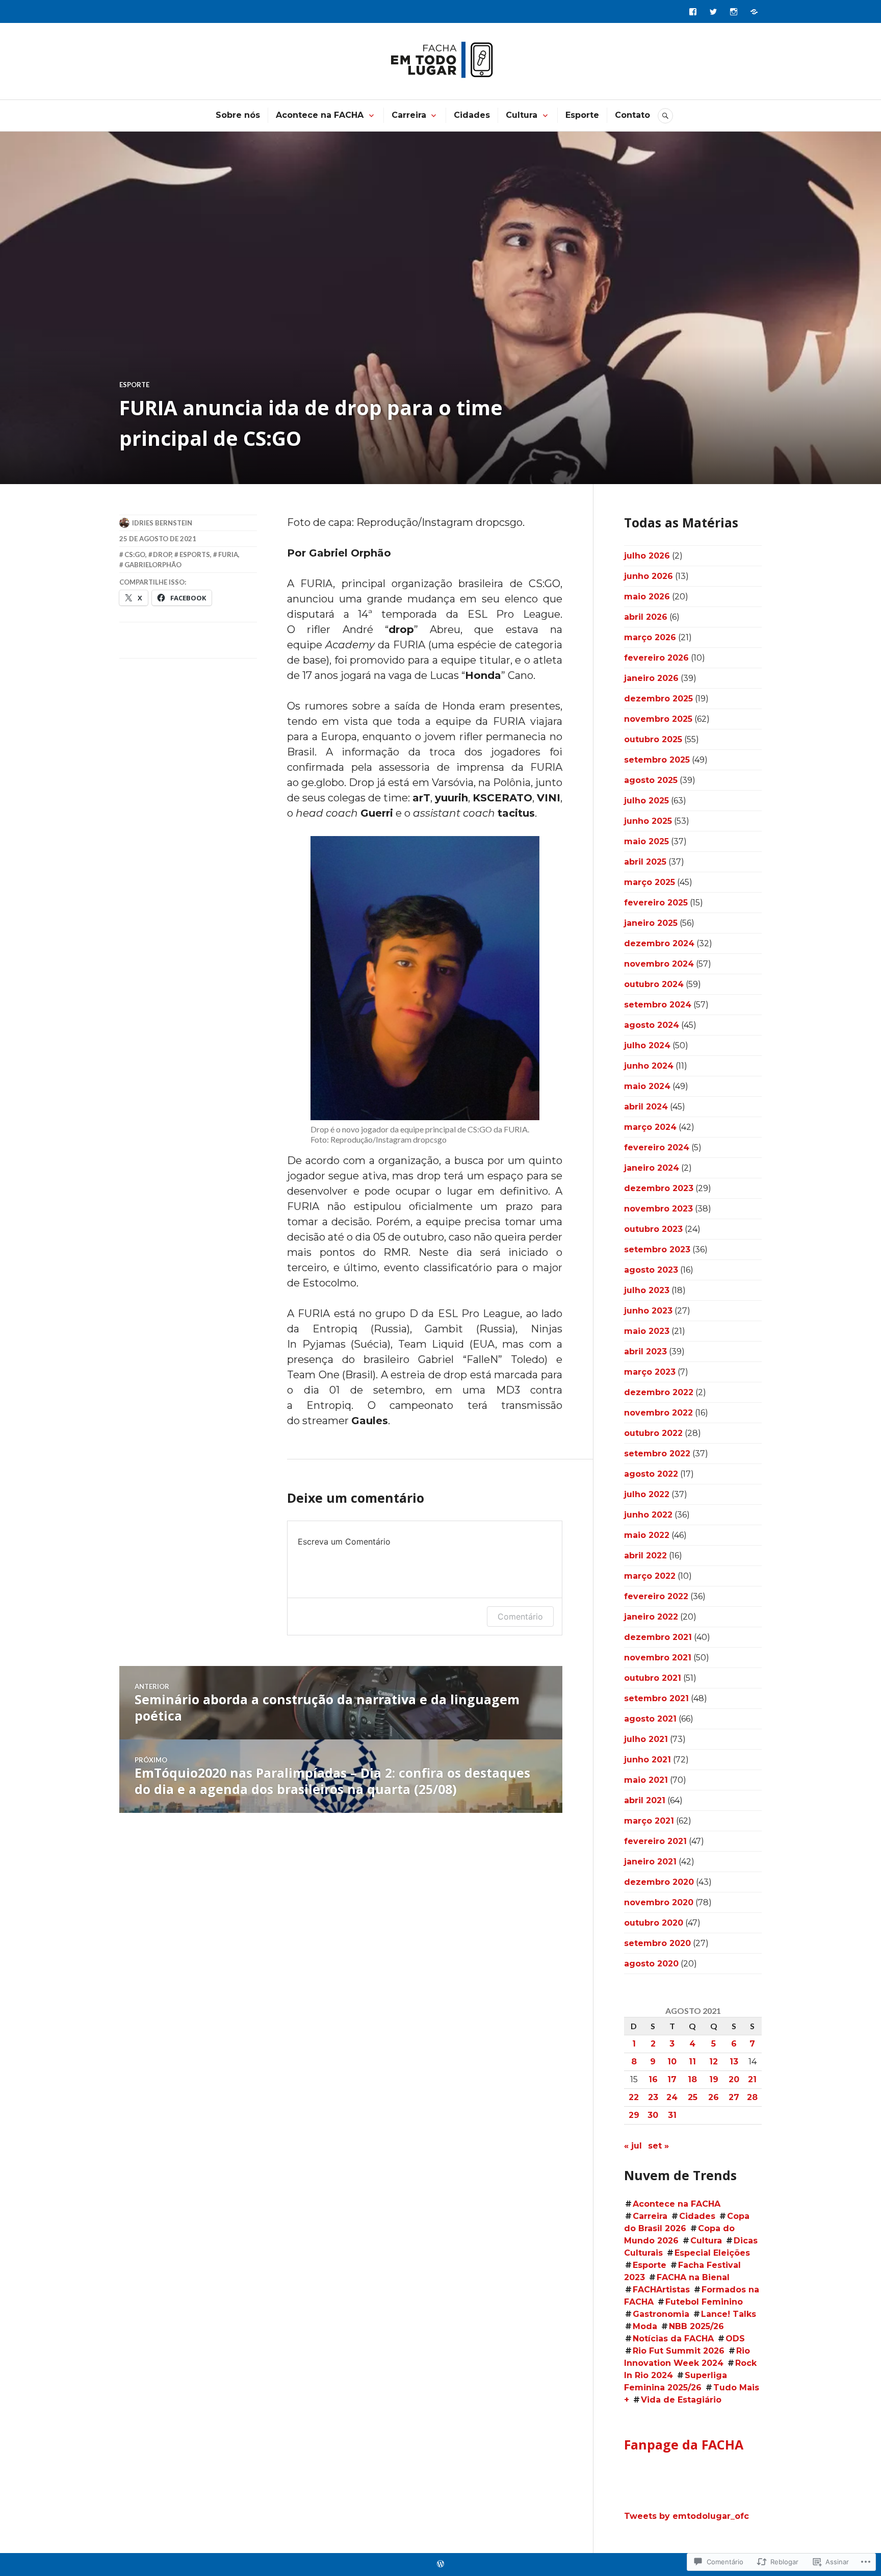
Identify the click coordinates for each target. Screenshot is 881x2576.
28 (752, 2097)
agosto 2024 (652, 1025)
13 (734, 2062)
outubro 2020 (654, 1923)
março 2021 (649, 1821)
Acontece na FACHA (320, 115)
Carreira (409, 115)
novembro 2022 (658, 1413)
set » (658, 2146)
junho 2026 (649, 576)
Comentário (520, 1617)
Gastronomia (661, 2314)
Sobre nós (238, 115)
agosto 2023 (651, 1270)
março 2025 (650, 882)
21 (752, 2079)
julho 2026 (647, 556)
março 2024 (650, 1127)
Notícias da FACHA (673, 2339)
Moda (645, 2326)
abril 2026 (646, 617)
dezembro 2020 (659, 1882)
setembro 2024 (658, 1005)
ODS (735, 2339)
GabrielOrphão (153, 565)
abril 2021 (645, 1800)
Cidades (472, 115)
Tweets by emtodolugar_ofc (686, 2516)
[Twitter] (713, 12)
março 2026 (650, 637)
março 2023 (650, 1372)
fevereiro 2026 (656, 658)
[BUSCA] (665, 116)
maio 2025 (646, 841)
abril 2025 (645, 862)
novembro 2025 (658, 719)
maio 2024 (647, 1086)
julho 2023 (647, 1290)
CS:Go (135, 554)
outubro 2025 (653, 739)
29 (634, 2115)
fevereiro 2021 (655, 1841)
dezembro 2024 (659, 943)
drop (162, 554)
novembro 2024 (659, 964)
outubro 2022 (653, 1433)
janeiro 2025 (651, 923)
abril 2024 (646, 1107)
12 (714, 2062)
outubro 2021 (653, 1678)
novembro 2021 (658, 1658)
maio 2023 (647, 1331)
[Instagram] (734, 12)
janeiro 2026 (651, 678)
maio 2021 (646, 1780)
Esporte (582, 115)
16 (653, 2079)
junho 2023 (648, 1311)
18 (692, 2079)
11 (692, 2062)
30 (653, 2115)
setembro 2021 (656, 1698)
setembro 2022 (657, 1454)
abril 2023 (645, 1352)
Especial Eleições (712, 2253)
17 (672, 2079)
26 (714, 2097)
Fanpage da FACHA (684, 2444)
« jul (633, 2146)
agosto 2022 (651, 1474)
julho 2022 (647, 1494)
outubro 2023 (653, 1229)
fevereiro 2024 (657, 1147)
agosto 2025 (651, 780)
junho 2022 (648, 1515)
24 (672, 2097)
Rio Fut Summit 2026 (679, 2351)
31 (672, 2115)
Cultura (522, 115)
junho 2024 (649, 1066)
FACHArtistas (661, 2290)
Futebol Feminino (704, 2302)
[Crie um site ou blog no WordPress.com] (440, 2564)
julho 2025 (646, 801)
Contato (632, 115)
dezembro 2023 (659, 1188)
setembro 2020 (657, 1943)
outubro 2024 (654, 984)
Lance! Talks (729, 2314)
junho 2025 (648, 821)
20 (734, 2079)
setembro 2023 (657, 1249)
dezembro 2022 (659, 1392)
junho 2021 (647, 1760)
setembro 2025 (657, 760)
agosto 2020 (651, 1964)
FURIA (228, 554)
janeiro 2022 (651, 1617)
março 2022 (650, 1576)
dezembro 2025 (658, 699)
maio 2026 (647, 597)
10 (672, 2062)
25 (693, 2097)
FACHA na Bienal (693, 2277)
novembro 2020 (659, 1902)
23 (653, 2097)
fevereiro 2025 (656, 903)
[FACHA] (754, 12)
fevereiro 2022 (656, 1596)
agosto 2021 (650, 1719)
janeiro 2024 (652, 1168)
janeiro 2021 (650, 1862)
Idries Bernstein (162, 523)
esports (195, 554)
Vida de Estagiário (681, 2400)
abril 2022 (645, 1556)
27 (734, 2097)
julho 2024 (647, 1045)
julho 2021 (646, 1739)
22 (634, 2097)
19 (714, 2079)
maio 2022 (647, 1535)
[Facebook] (693, 12)
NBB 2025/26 (696, 2326)
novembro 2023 (658, 1209)
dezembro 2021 (658, 1637)
